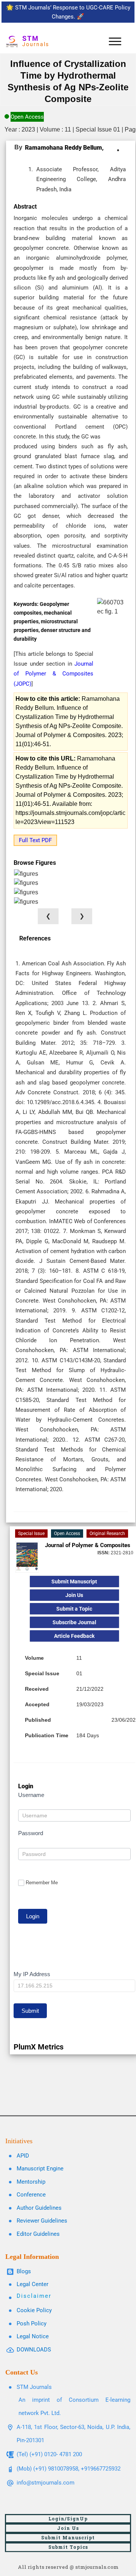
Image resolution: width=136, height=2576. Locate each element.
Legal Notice (33, 2336)
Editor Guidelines (38, 2234)
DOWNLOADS (34, 2350)
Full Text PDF (35, 840)
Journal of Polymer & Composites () (53, 674)
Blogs (24, 2271)
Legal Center (32, 2284)
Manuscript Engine (40, 2169)
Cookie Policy (34, 2310)
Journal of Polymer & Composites (88, 1545)
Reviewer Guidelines (42, 2221)
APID (23, 2156)
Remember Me (42, 1883)
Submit (30, 2011)
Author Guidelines (39, 2208)
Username (31, 1795)
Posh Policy (32, 2324)
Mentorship (31, 2182)
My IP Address (32, 1974)
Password (31, 1833)
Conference (31, 2195)
